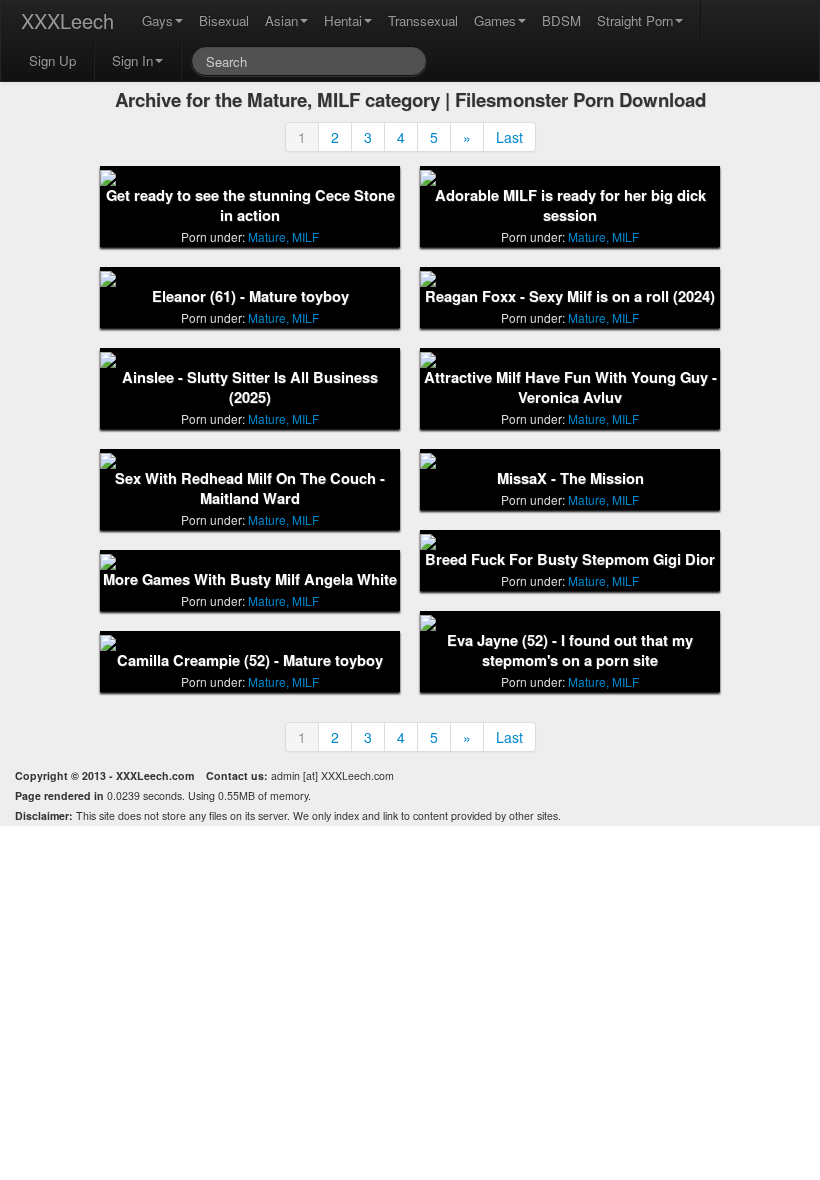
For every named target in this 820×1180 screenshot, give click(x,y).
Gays (157, 20)
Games (495, 20)
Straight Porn (635, 20)
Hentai (343, 20)
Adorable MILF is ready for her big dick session (570, 205)
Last (509, 137)
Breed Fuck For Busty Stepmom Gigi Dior (570, 559)
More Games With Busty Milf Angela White (250, 579)
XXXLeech (67, 20)
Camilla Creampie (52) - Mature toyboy (250, 660)
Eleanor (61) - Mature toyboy (250, 296)
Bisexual (224, 20)
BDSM (561, 20)
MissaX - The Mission (570, 478)
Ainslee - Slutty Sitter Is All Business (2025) (250, 387)
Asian (281, 20)
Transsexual (423, 20)
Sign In (132, 60)
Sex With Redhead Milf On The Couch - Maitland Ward (250, 488)
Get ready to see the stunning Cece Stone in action (250, 205)
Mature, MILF (283, 236)
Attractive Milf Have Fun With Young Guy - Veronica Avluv (570, 387)
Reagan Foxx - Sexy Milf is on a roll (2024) (570, 296)
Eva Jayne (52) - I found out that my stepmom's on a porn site (570, 650)
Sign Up (52, 60)
